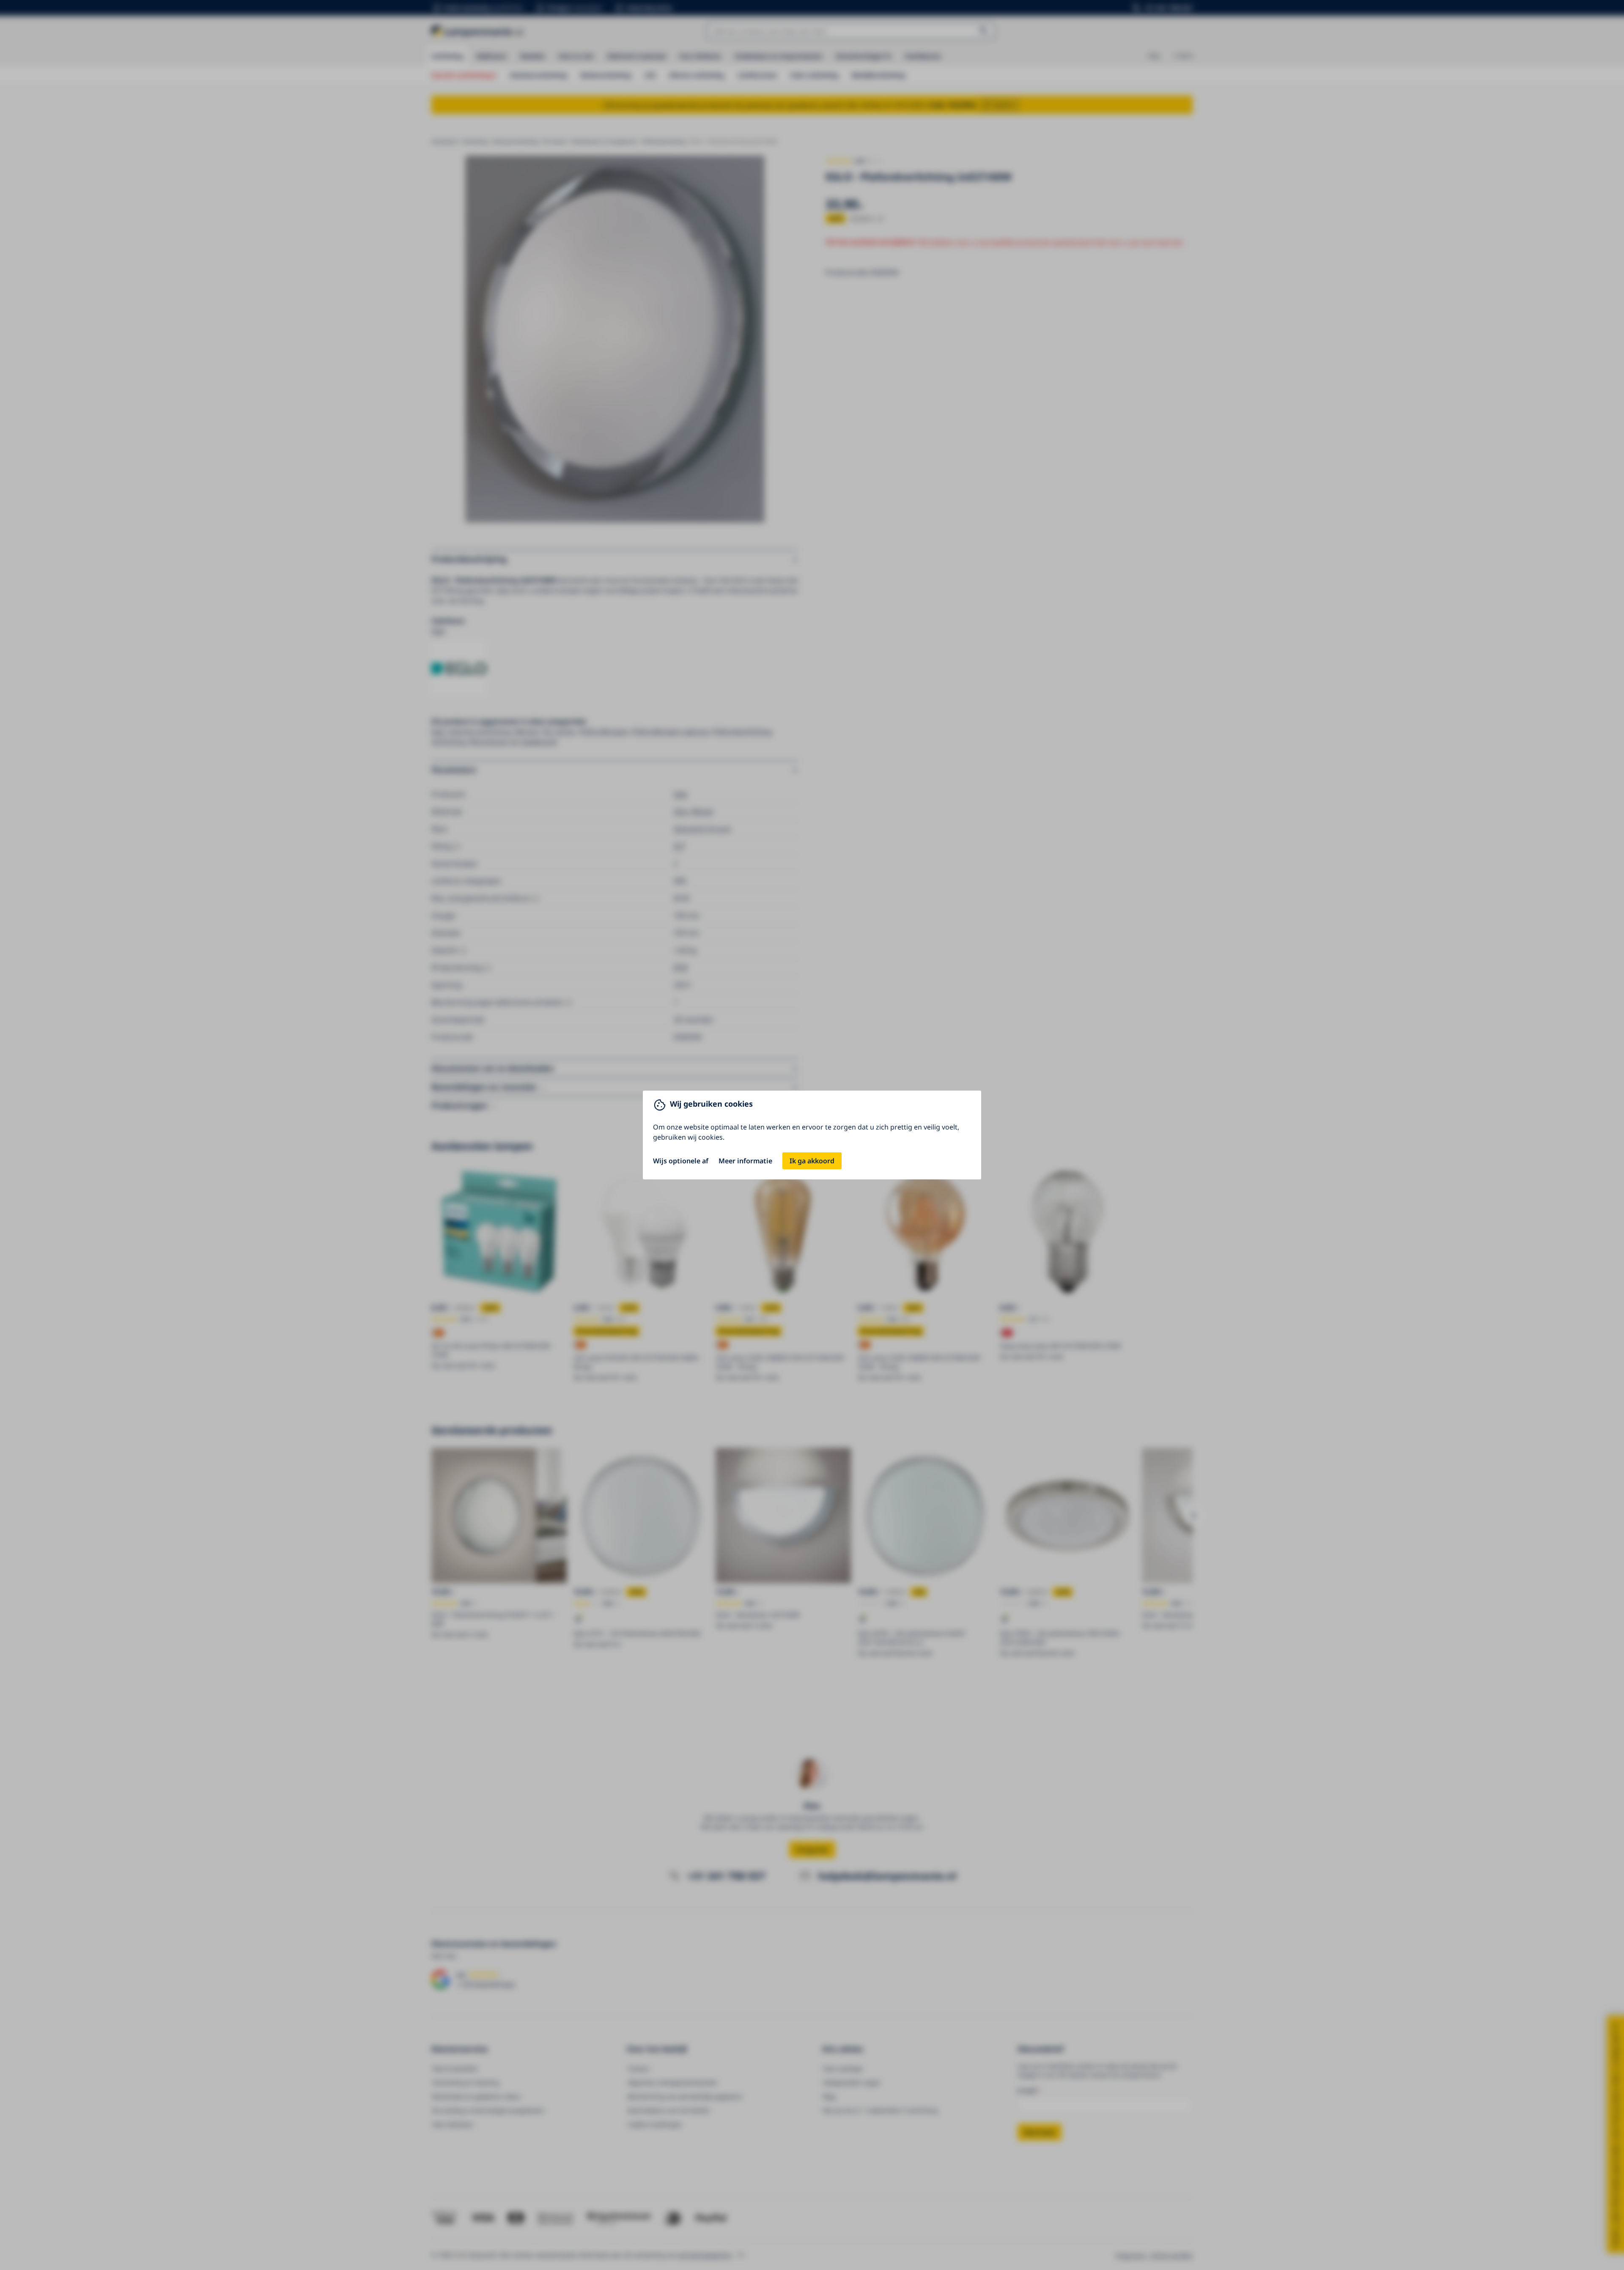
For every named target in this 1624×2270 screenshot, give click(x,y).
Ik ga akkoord (812, 1161)
